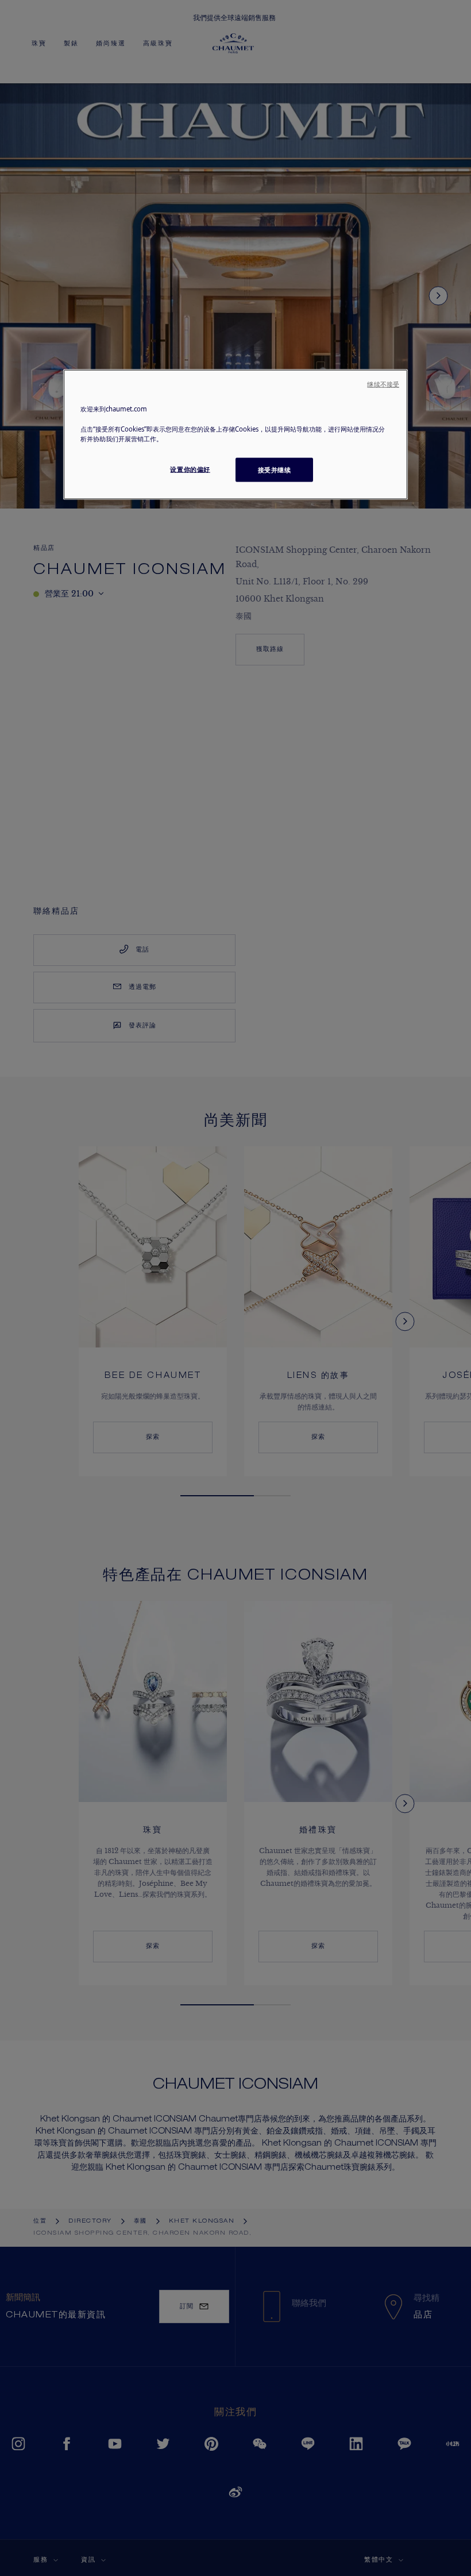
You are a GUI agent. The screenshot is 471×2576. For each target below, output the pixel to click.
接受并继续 (275, 469)
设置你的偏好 (190, 469)
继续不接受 (383, 384)
